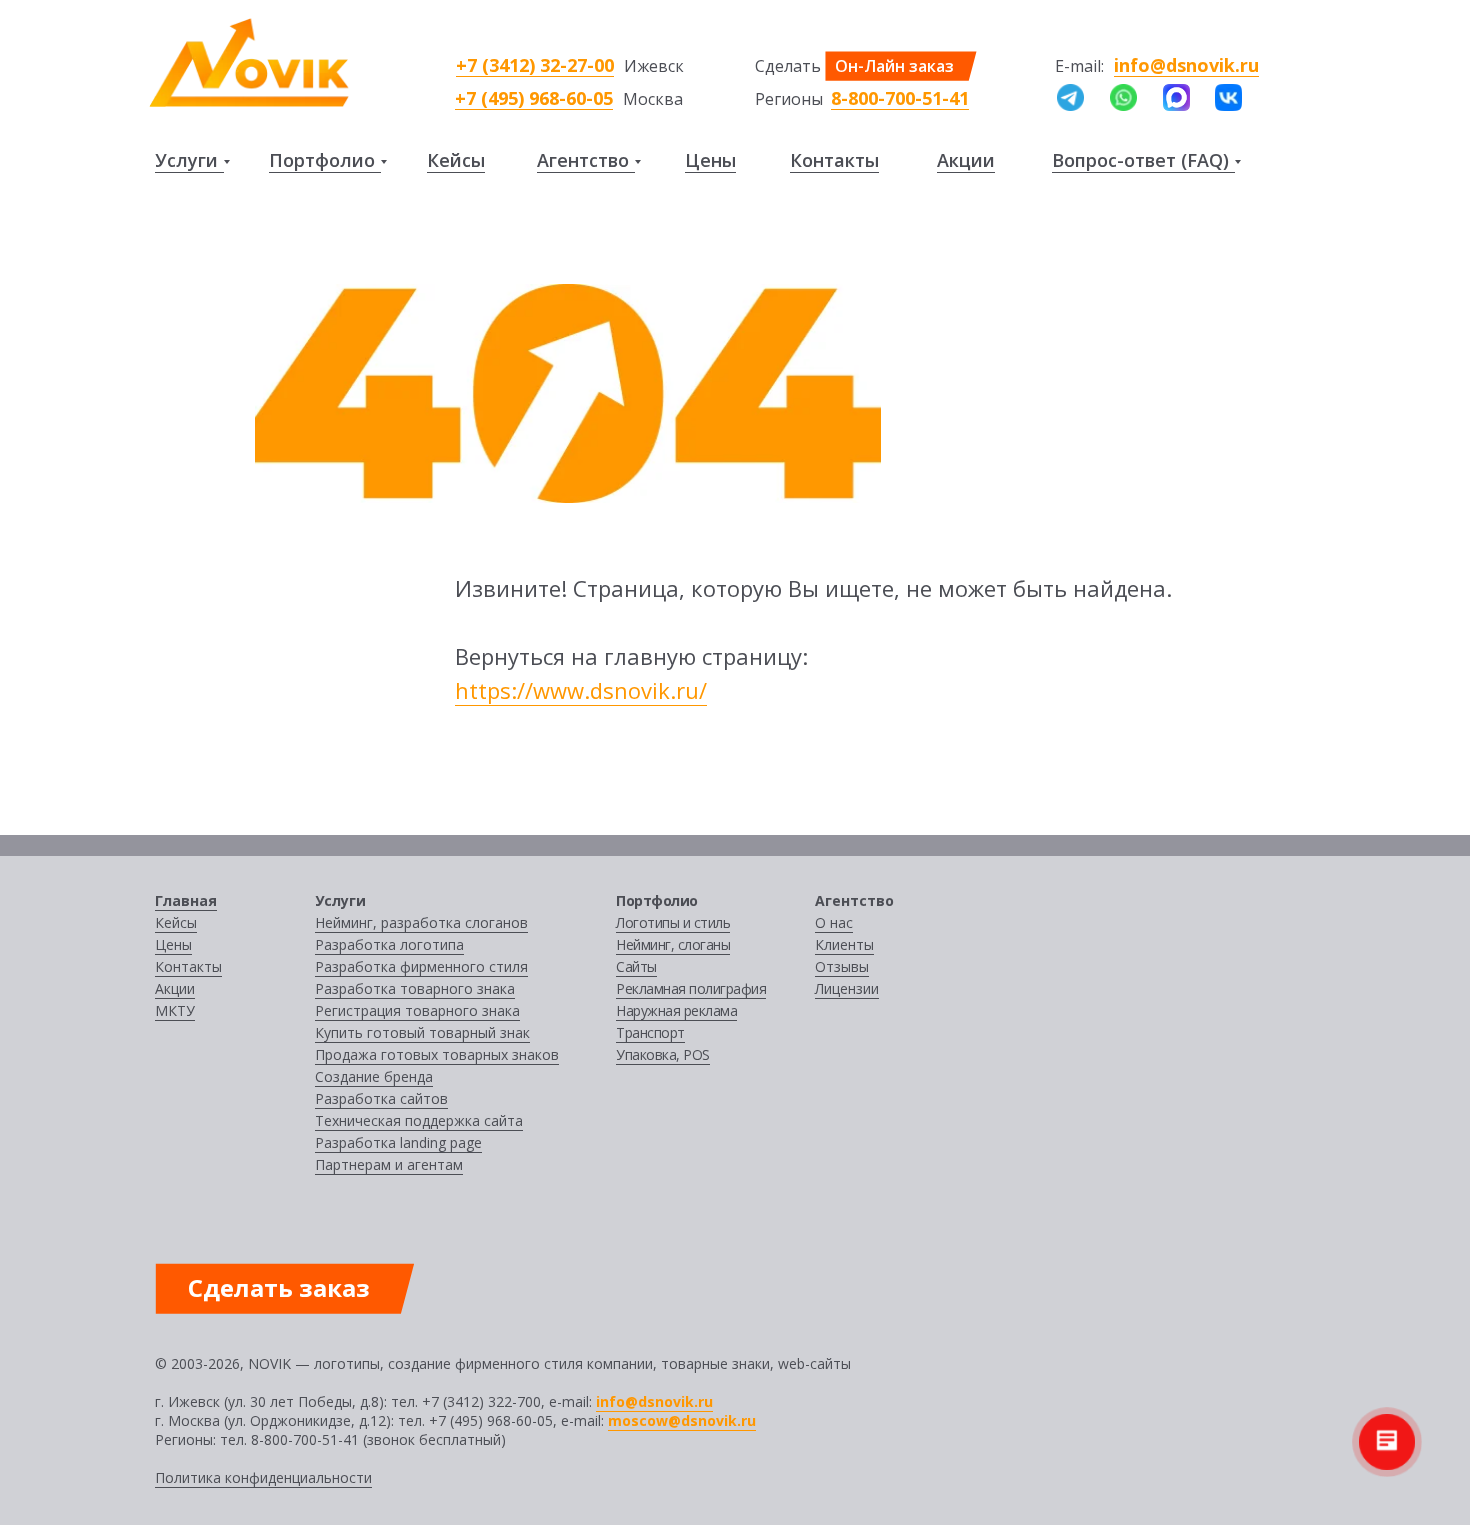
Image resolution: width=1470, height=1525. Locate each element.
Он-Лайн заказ (894, 66)
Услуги (186, 160)
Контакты (834, 160)
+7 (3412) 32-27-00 (535, 65)
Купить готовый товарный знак (422, 1032)
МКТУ (175, 1010)
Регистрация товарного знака (417, 1010)
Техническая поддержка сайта (419, 1120)
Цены (710, 160)
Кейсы (456, 160)
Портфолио (322, 160)
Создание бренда (374, 1076)
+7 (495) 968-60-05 (534, 98)
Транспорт (650, 1032)
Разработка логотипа (389, 944)
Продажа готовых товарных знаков (437, 1054)
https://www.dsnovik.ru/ (581, 690)
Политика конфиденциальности (263, 1477)
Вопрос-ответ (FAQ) (1140, 160)
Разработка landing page (398, 1142)
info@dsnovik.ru (1186, 65)
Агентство (583, 160)
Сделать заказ (279, 1287)
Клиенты (844, 944)
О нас (834, 922)
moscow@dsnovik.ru (682, 1420)
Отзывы (842, 966)
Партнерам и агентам (389, 1164)
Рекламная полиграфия (691, 988)
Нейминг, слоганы (673, 944)
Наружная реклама (676, 1010)
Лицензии (847, 988)
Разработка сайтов (381, 1098)
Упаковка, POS (663, 1054)
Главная (186, 900)
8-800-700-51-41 (900, 98)
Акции (966, 160)
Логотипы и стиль (673, 922)
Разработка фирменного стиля (421, 966)
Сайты (636, 966)
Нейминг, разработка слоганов (421, 922)
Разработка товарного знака (415, 988)
